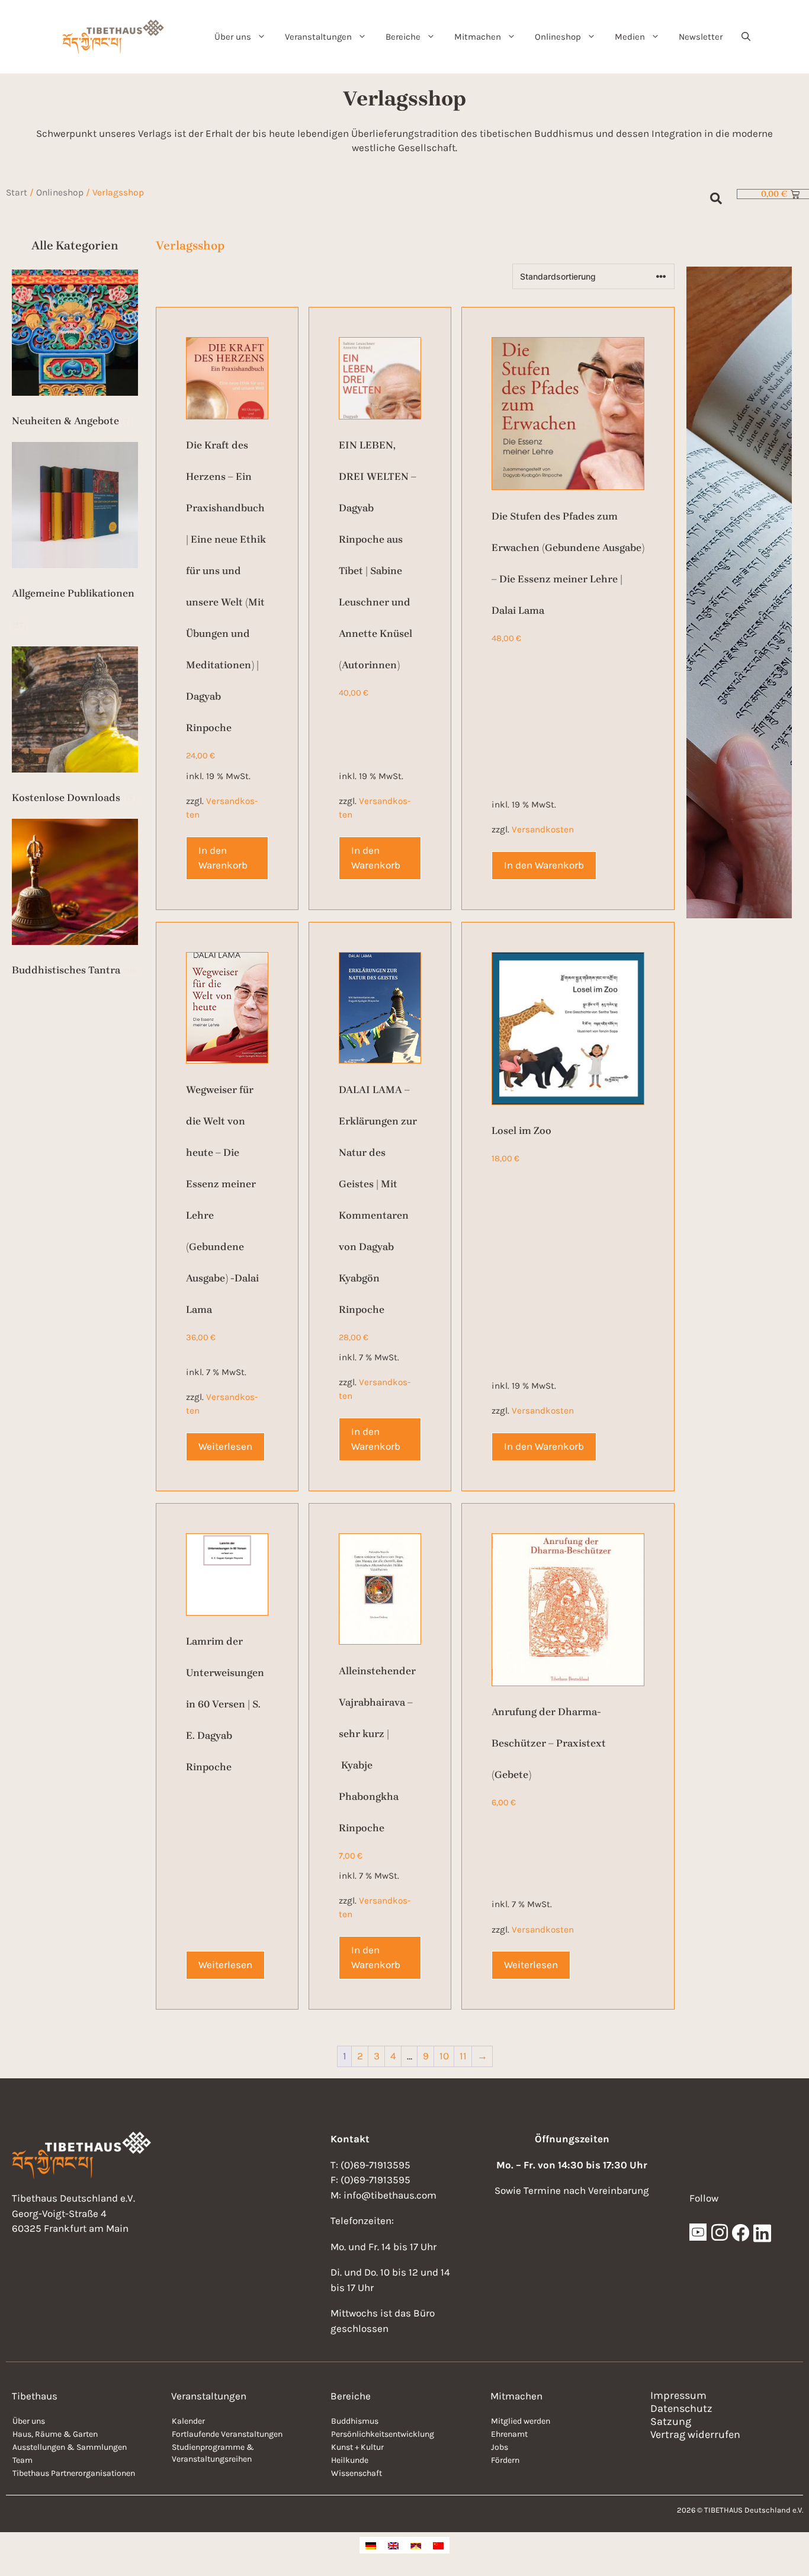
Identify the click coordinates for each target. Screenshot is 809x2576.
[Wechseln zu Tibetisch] (416, 2545)
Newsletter (701, 37)
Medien (630, 37)
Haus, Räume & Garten (55, 2434)
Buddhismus (355, 2421)
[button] (746, 37)
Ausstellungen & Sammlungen (70, 2447)
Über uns (233, 37)
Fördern (505, 2460)
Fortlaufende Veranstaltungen (227, 2434)
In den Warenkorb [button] (223, 858)
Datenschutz (681, 2408)
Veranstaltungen (318, 37)
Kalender (188, 2421)
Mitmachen (478, 37)
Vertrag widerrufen (695, 2434)
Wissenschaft (357, 2473)
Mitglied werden (521, 2421)
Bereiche (403, 37)
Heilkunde (350, 2460)
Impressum (678, 2395)
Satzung (671, 2421)
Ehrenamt (509, 2434)
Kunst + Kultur (357, 2447)
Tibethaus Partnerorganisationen (74, 2473)
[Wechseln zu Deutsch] (371, 2545)
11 (463, 2056)
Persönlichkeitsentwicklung (383, 2434)
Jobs (500, 2447)
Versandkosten (543, 829)
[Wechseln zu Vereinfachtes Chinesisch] (438, 2545)
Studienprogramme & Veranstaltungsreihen (213, 2453)
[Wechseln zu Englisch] (393, 2545)
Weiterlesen (225, 1446)
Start (17, 193)
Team (23, 2460)
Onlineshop (558, 37)
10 (444, 2056)
